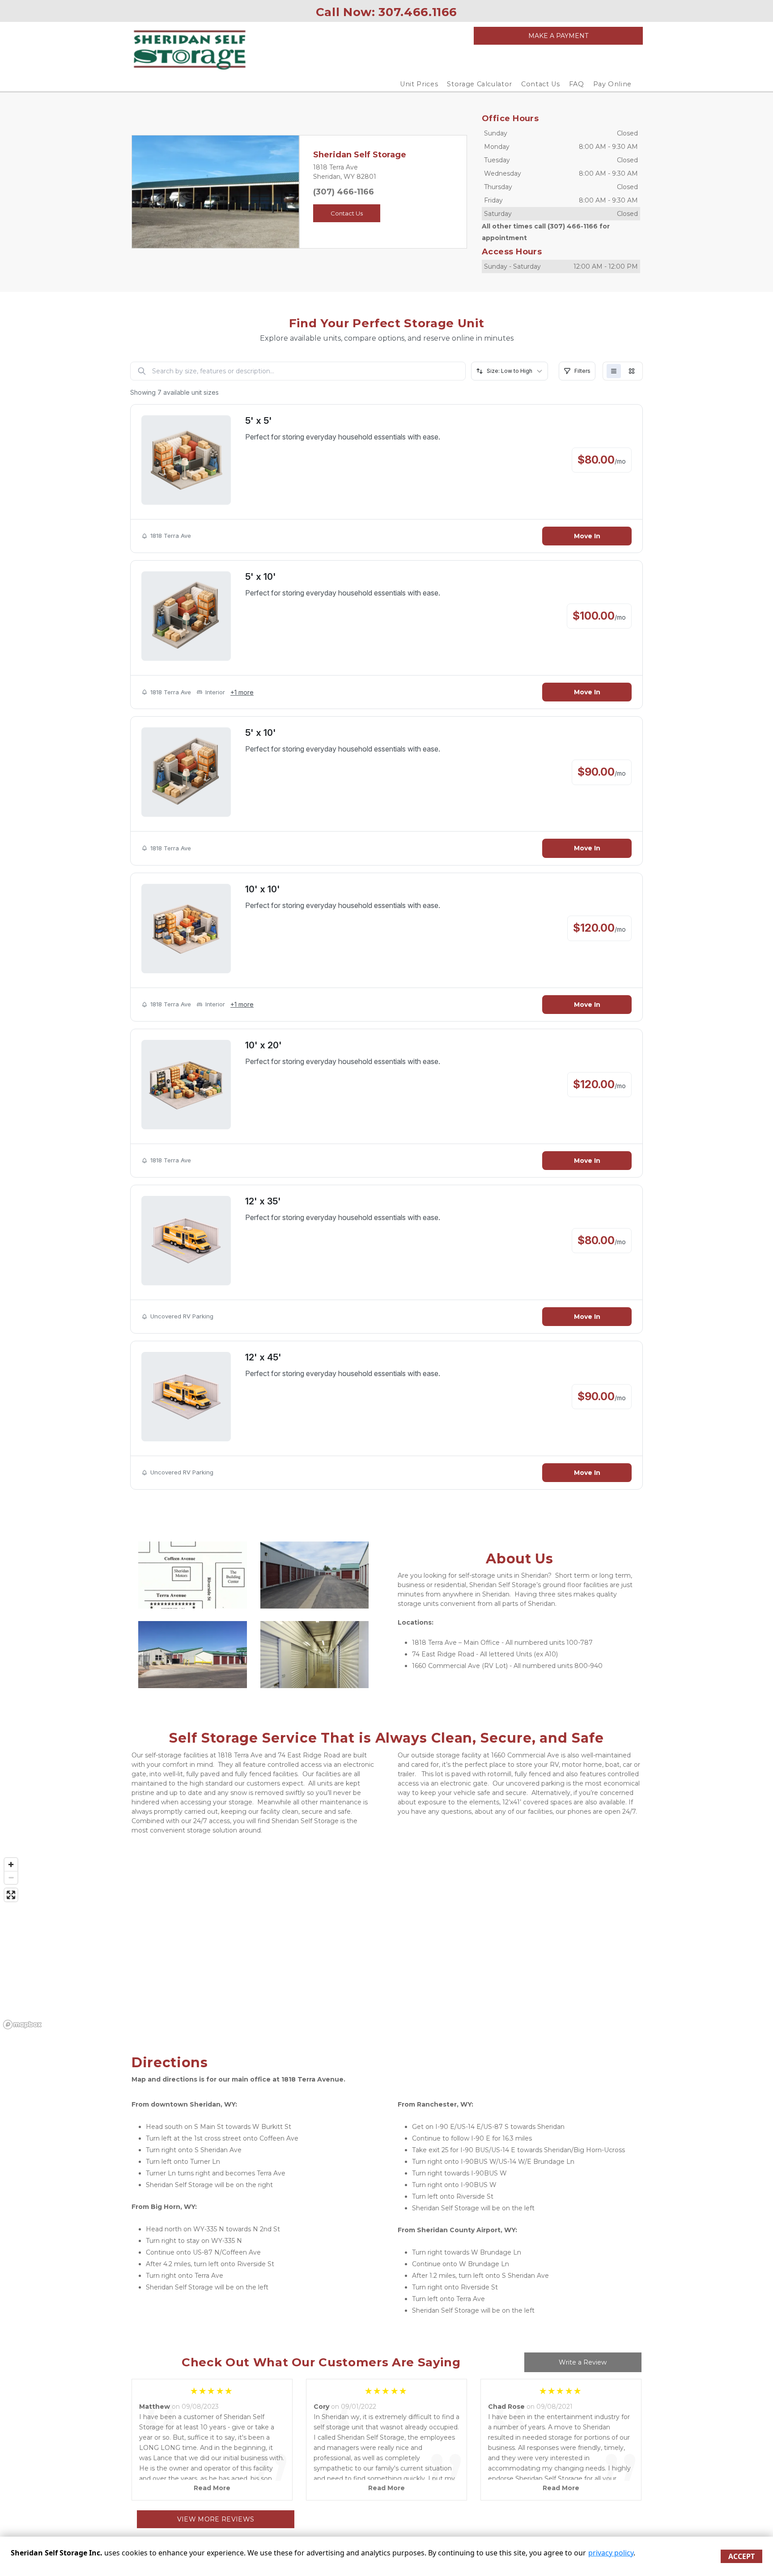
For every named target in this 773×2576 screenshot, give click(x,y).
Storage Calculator (480, 84)
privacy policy (611, 2553)
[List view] (614, 371)
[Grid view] (632, 371)
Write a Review (583, 2362)
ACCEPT (741, 2556)
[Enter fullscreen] (11, 1895)
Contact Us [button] (347, 213)
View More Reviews (216, 2519)
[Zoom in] (11, 1864)
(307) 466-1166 (344, 192)
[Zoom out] (11, 1877)
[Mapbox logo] (22, 2025)
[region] (386, 1943)
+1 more (242, 692)
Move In (587, 536)
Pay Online (613, 84)
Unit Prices (419, 84)
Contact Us (541, 84)
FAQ (577, 84)
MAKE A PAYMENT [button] (558, 36)
